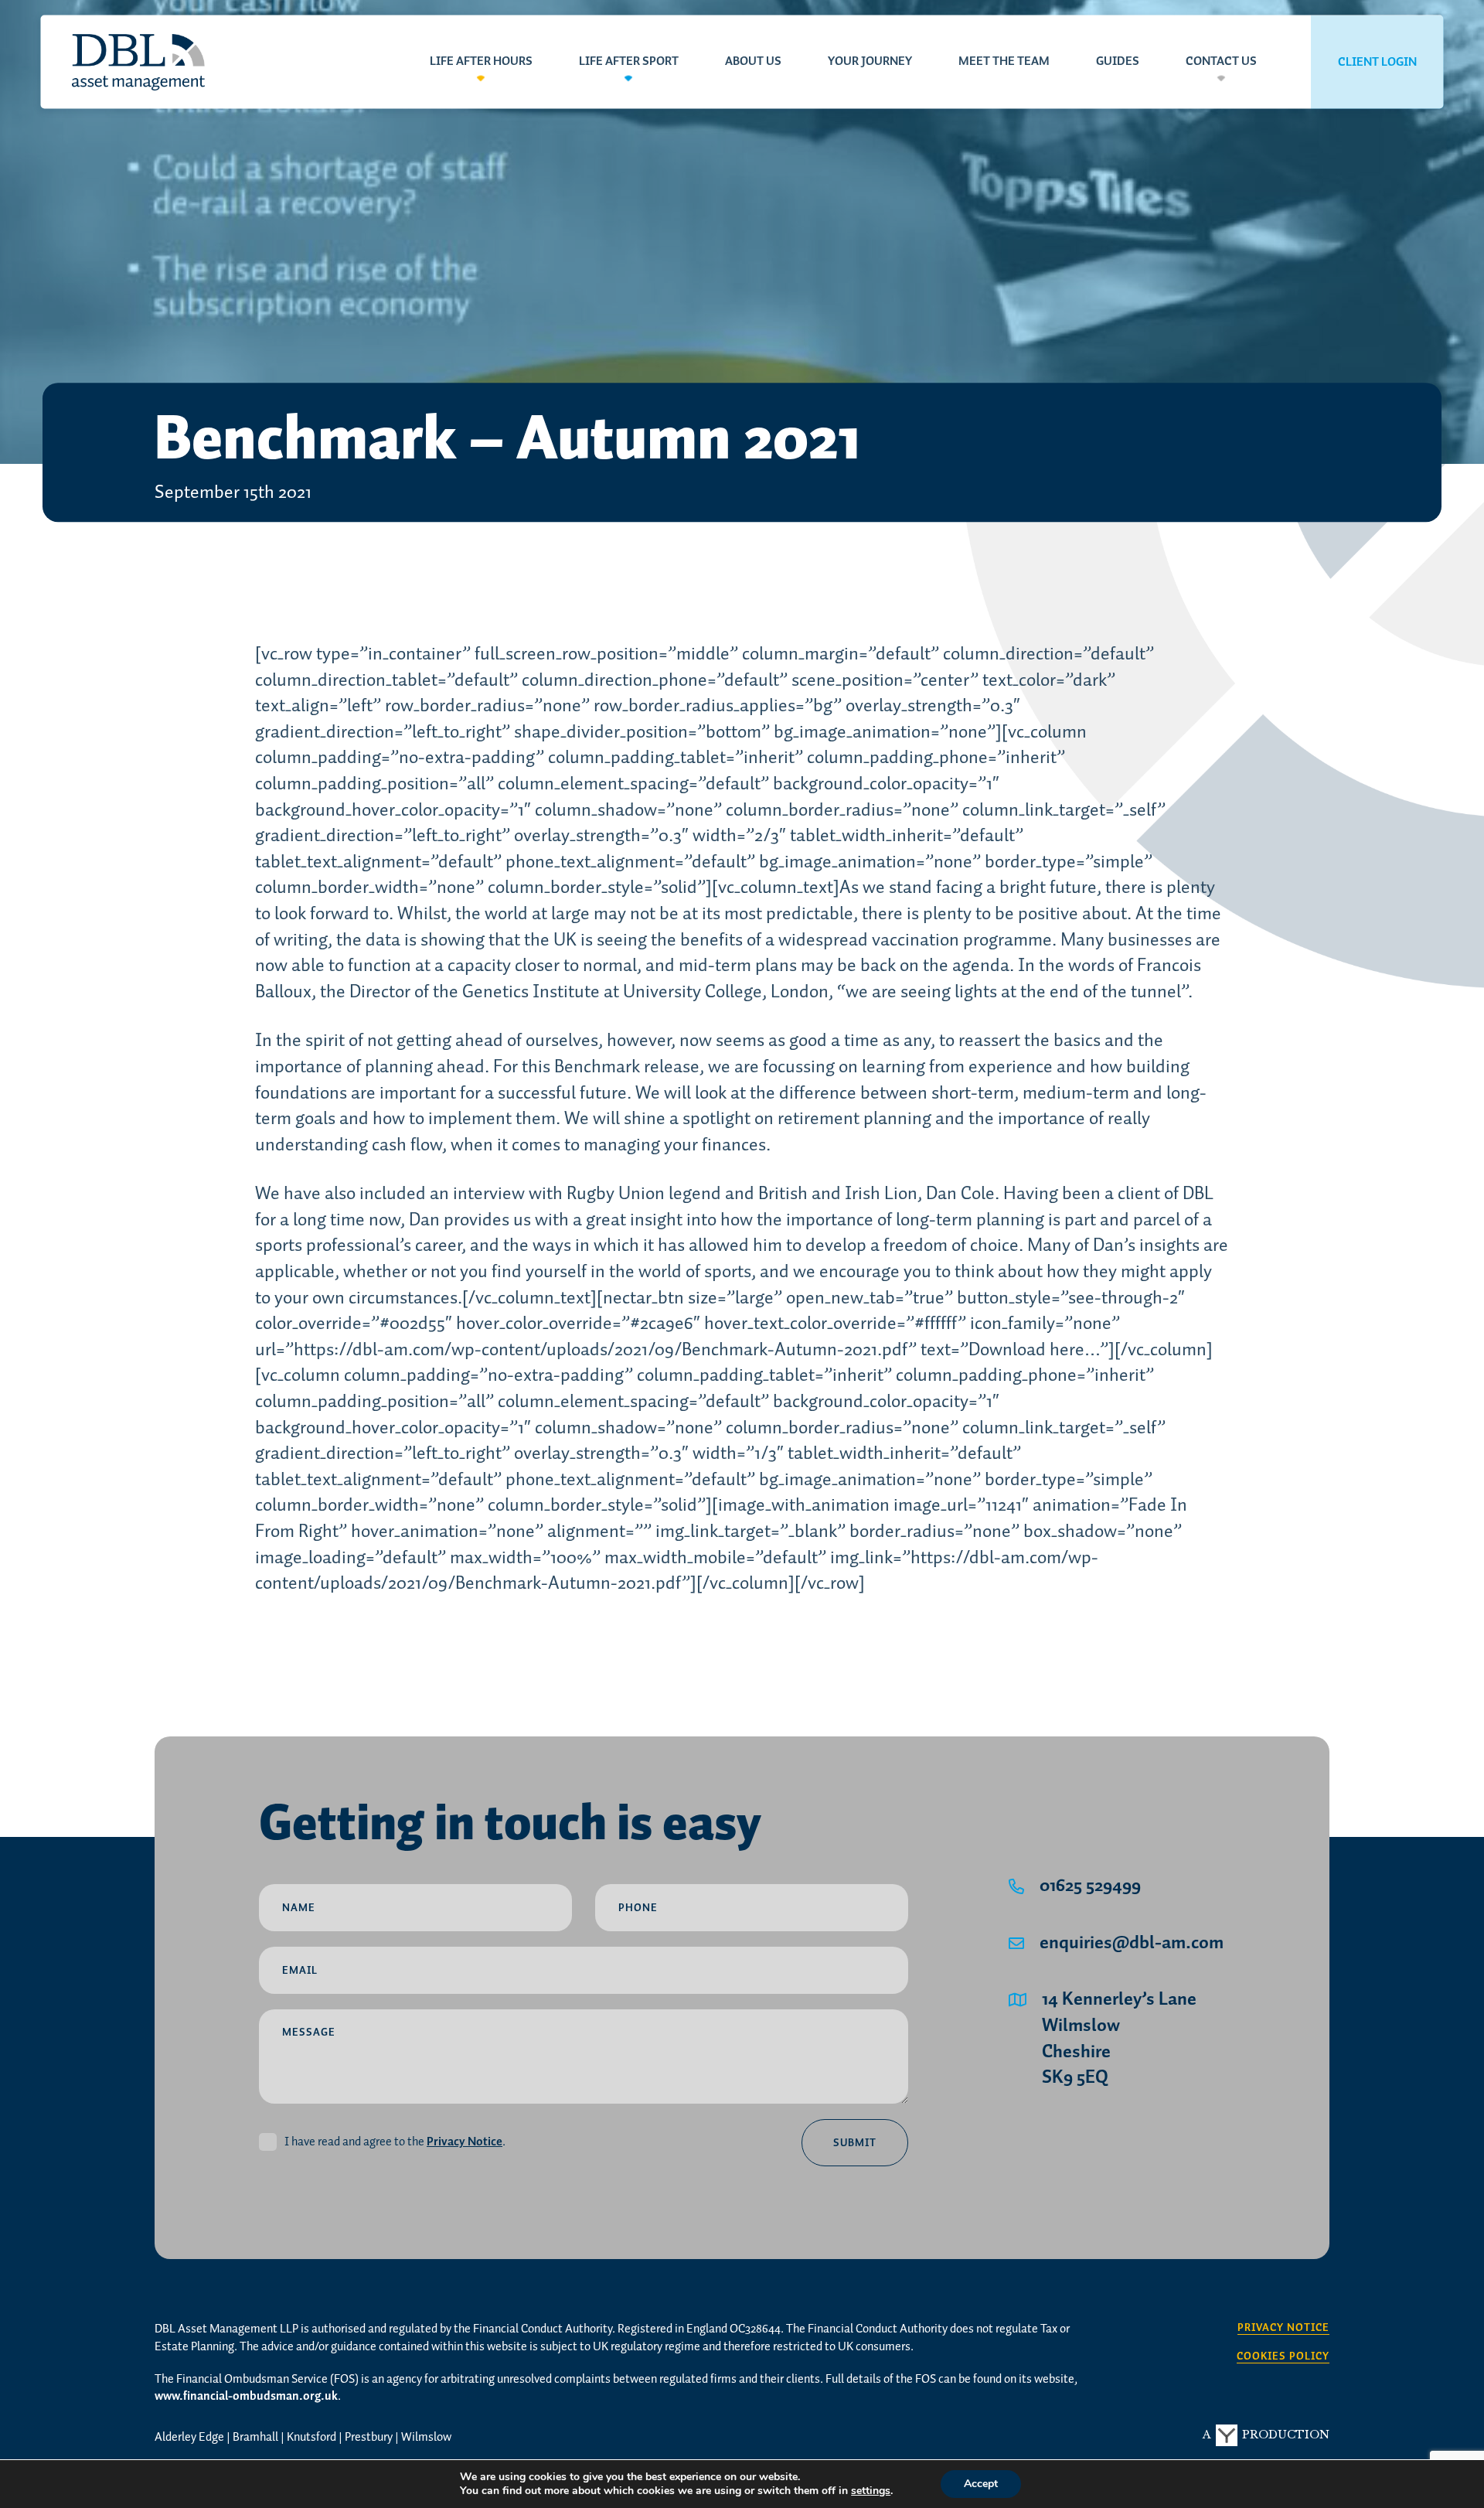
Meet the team (1004, 62)
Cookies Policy (1283, 2357)
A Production (1266, 2435)
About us (753, 62)
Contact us (1221, 62)
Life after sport (629, 62)
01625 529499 (1090, 1886)
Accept (981, 2484)
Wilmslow (426, 2437)
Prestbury (369, 2437)
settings (871, 2491)
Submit (855, 2143)
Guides (1118, 62)
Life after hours (481, 62)
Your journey (870, 62)
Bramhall (255, 2437)
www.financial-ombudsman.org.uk (246, 2396)
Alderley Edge (189, 2437)
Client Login (1377, 62)
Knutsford (311, 2437)
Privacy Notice (465, 2142)
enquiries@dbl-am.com (1132, 1944)
